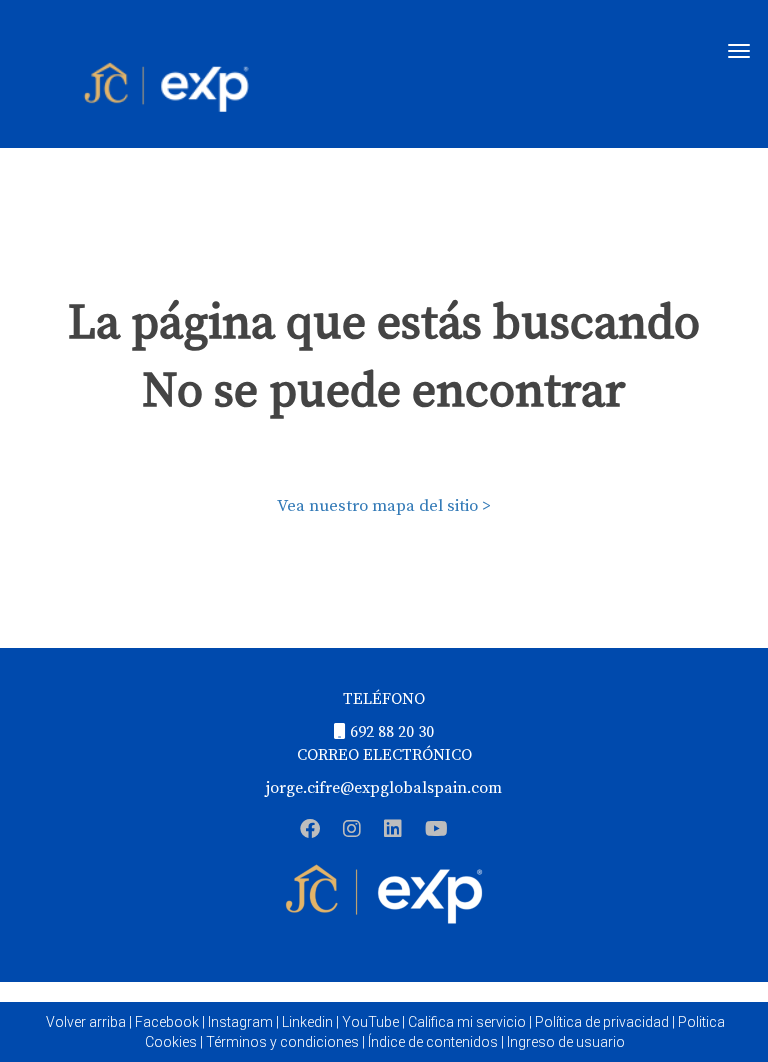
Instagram (240, 1022)
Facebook (167, 1022)
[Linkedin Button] (393, 832)
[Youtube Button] (436, 832)
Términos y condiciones (282, 1042)
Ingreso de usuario (566, 1042)
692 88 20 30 (392, 732)
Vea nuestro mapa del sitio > (384, 506)
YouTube (370, 1022)
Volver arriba (86, 1022)
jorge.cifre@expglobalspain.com (384, 788)
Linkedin (307, 1022)
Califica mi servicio (467, 1022)
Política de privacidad (602, 1022)
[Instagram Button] (352, 832)
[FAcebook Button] (310, 832)
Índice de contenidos (433, 1042)
